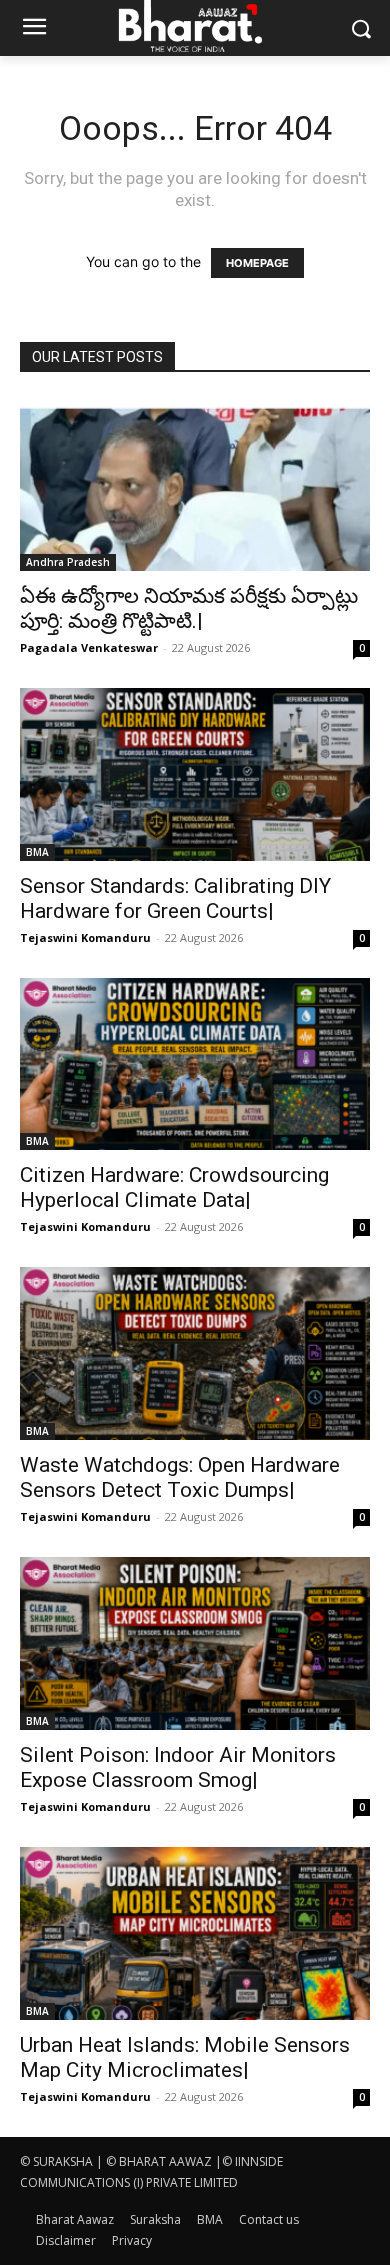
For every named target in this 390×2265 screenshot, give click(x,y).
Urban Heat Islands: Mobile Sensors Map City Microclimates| (185, 2057)
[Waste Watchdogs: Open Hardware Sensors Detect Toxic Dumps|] (195, 1353)
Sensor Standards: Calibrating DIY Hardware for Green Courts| (175, 898)
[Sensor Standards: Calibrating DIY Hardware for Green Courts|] (195, 774)
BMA (37, 852)
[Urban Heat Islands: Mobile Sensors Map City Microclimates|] (195, 1933)
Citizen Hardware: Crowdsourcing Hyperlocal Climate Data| (174, 1187)
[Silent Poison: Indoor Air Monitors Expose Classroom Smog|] (195, 1643)
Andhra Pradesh (68, 562)
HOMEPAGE (257, 263)
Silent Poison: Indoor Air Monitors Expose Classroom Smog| (178, 1767)
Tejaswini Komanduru (85, 937)
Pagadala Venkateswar (89, 647)
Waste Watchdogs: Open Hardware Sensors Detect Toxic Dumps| (180, 1477)
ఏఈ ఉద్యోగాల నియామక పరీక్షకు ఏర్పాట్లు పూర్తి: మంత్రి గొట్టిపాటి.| (189, 608)
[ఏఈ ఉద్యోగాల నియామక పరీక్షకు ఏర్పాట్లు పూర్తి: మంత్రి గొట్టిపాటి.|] (195, 484)
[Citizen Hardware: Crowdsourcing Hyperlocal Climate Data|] (195, 1064)
